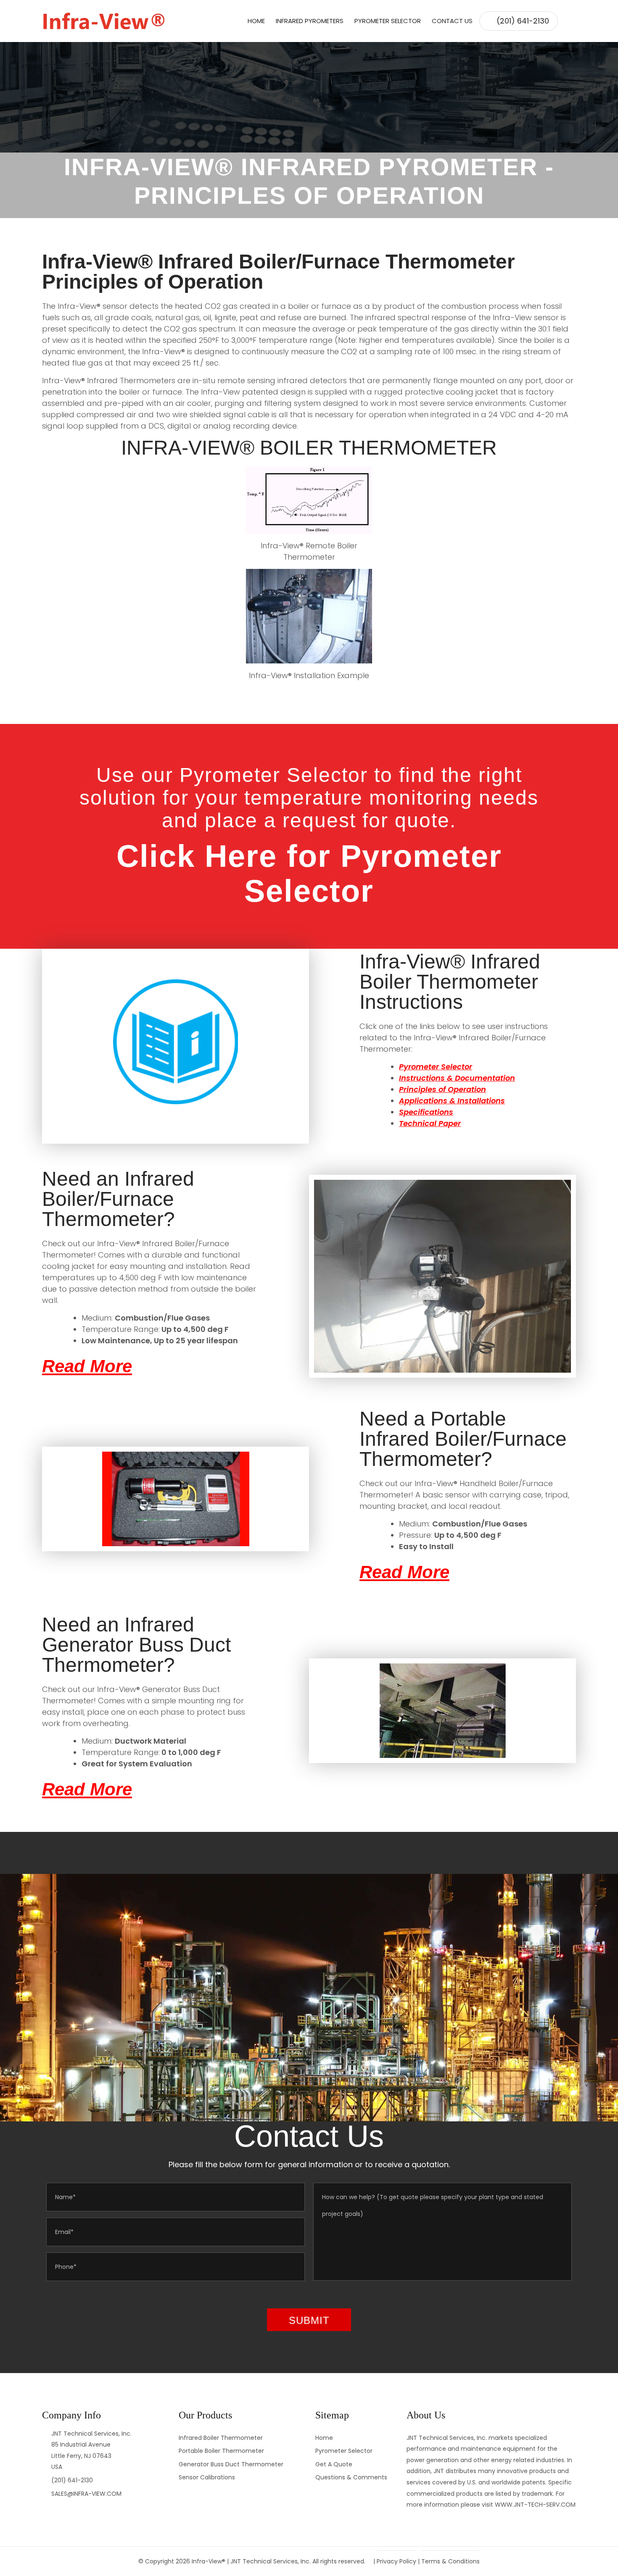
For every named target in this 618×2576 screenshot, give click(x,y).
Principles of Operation (442, 1089)
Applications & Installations (452, 1101)
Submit (309, 2320)
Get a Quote (334, 2464)
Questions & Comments (351, 2477)
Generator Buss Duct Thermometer (231, 2464)
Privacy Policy (396, 2561)
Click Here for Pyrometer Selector (309, 874)
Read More (87, 1366)
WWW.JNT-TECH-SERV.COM (535, 2505)
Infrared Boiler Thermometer (221, 2438)
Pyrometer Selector (388, 21)
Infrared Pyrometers (310, 21)
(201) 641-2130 (523, 21)
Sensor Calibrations (207, 2477)
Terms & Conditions (450, 2561)
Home (256, 21)
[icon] (567, 21)
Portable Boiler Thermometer (221, 2451)
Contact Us (452, 21)
